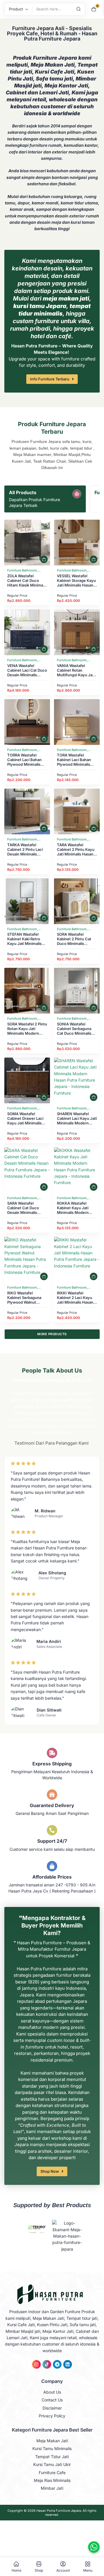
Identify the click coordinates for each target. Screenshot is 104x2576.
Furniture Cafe (52, 2473)
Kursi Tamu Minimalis (52, 2448)
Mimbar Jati (52, 2488)
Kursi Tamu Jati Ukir (52, 2464)
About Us (52, 2392)
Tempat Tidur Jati (52, 2457)
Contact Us (52, 2400)
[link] (27, 543)
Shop (39, 2570)
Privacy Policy (52, 2416)
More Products (52, 1334)
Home (16, 2570)
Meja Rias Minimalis (52, 2480)
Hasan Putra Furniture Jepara (59, 2511)
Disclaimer (52, 2408)
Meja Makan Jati (52, 2441)
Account (63, 2570)
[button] (44, 559)
